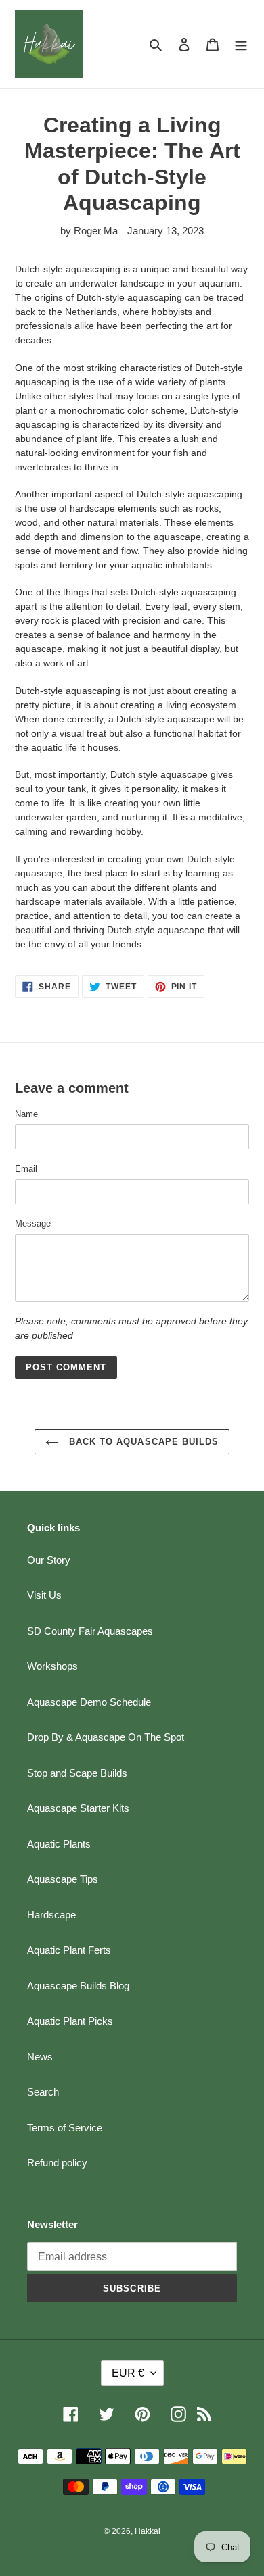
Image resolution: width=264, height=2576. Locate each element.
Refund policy (57, 2163)
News (40, 2057)
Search (43, 2092)
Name (26, 1114)
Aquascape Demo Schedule (89, 1702)
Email (26, 1169)
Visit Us (44, 1595)
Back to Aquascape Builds (142, 1442)
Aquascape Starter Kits (78, 1808)
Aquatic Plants (59, 1844)
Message (33, 1223)
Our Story (49, 1560)
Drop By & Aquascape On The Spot (106, 1737)
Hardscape (51, 1915)
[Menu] (241, 44)
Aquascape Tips (63, 1879)
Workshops (52, 1666)
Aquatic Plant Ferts (69, 1950)
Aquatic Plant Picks (70, 2021)
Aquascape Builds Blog (78, 1986)
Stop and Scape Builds (77, 1773)
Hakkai (148, 2531)
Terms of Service (65, 2128)
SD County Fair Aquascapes (90, 1631)
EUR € (128, 2373)
